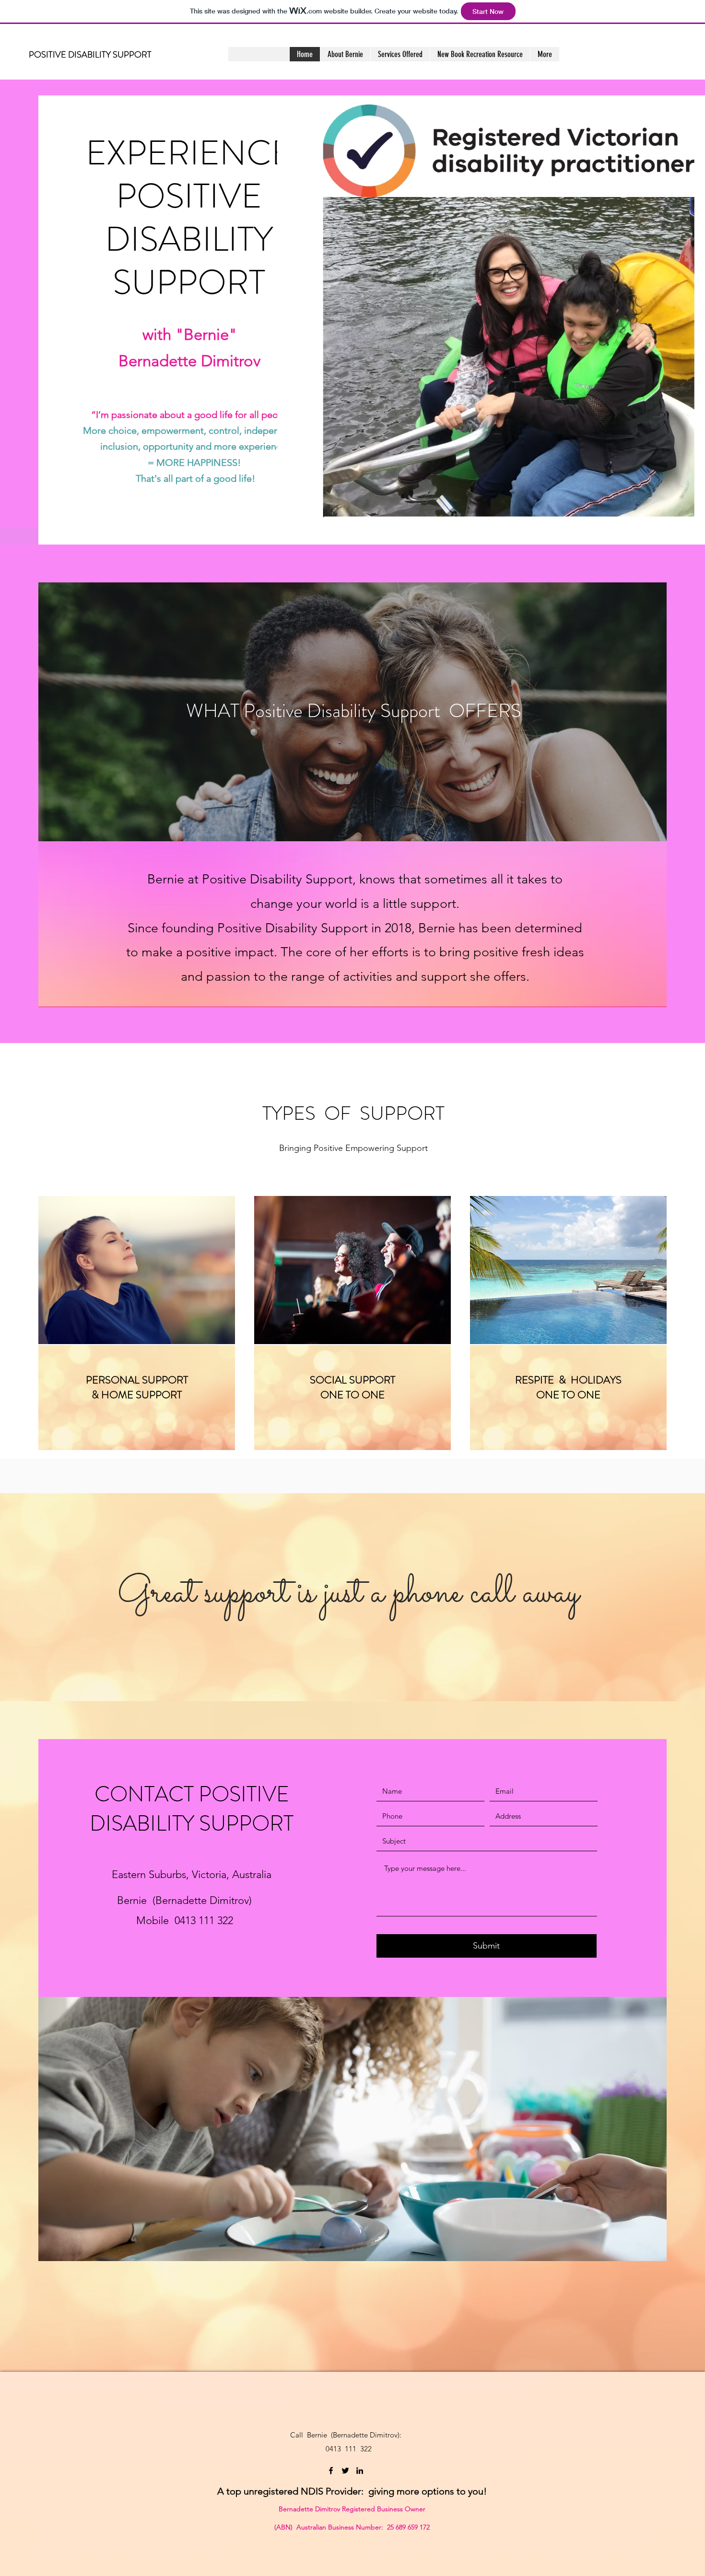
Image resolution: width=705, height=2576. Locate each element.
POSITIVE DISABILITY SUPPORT (90, 55)
